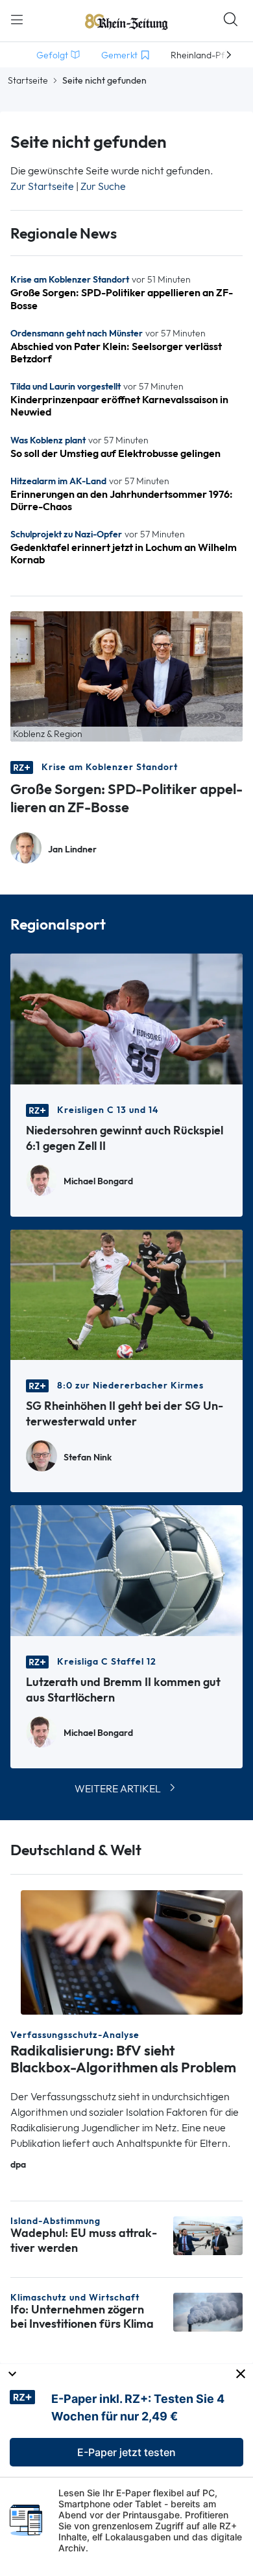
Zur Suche (103, 186)
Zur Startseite (42, 186)
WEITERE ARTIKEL (118, 1789)
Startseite (28, 80)
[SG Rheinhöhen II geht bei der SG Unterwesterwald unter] (126, 1294)
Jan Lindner (72, 849)
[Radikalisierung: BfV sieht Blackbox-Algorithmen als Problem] (132, 1951)
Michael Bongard (98, 1181)
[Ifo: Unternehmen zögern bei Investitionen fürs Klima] (208, 2311)
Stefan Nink (88, 1458)
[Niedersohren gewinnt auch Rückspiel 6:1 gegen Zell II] (126, 1018)
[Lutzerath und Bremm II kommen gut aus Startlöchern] (126, 1570)
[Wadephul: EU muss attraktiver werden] (208, 2235)
